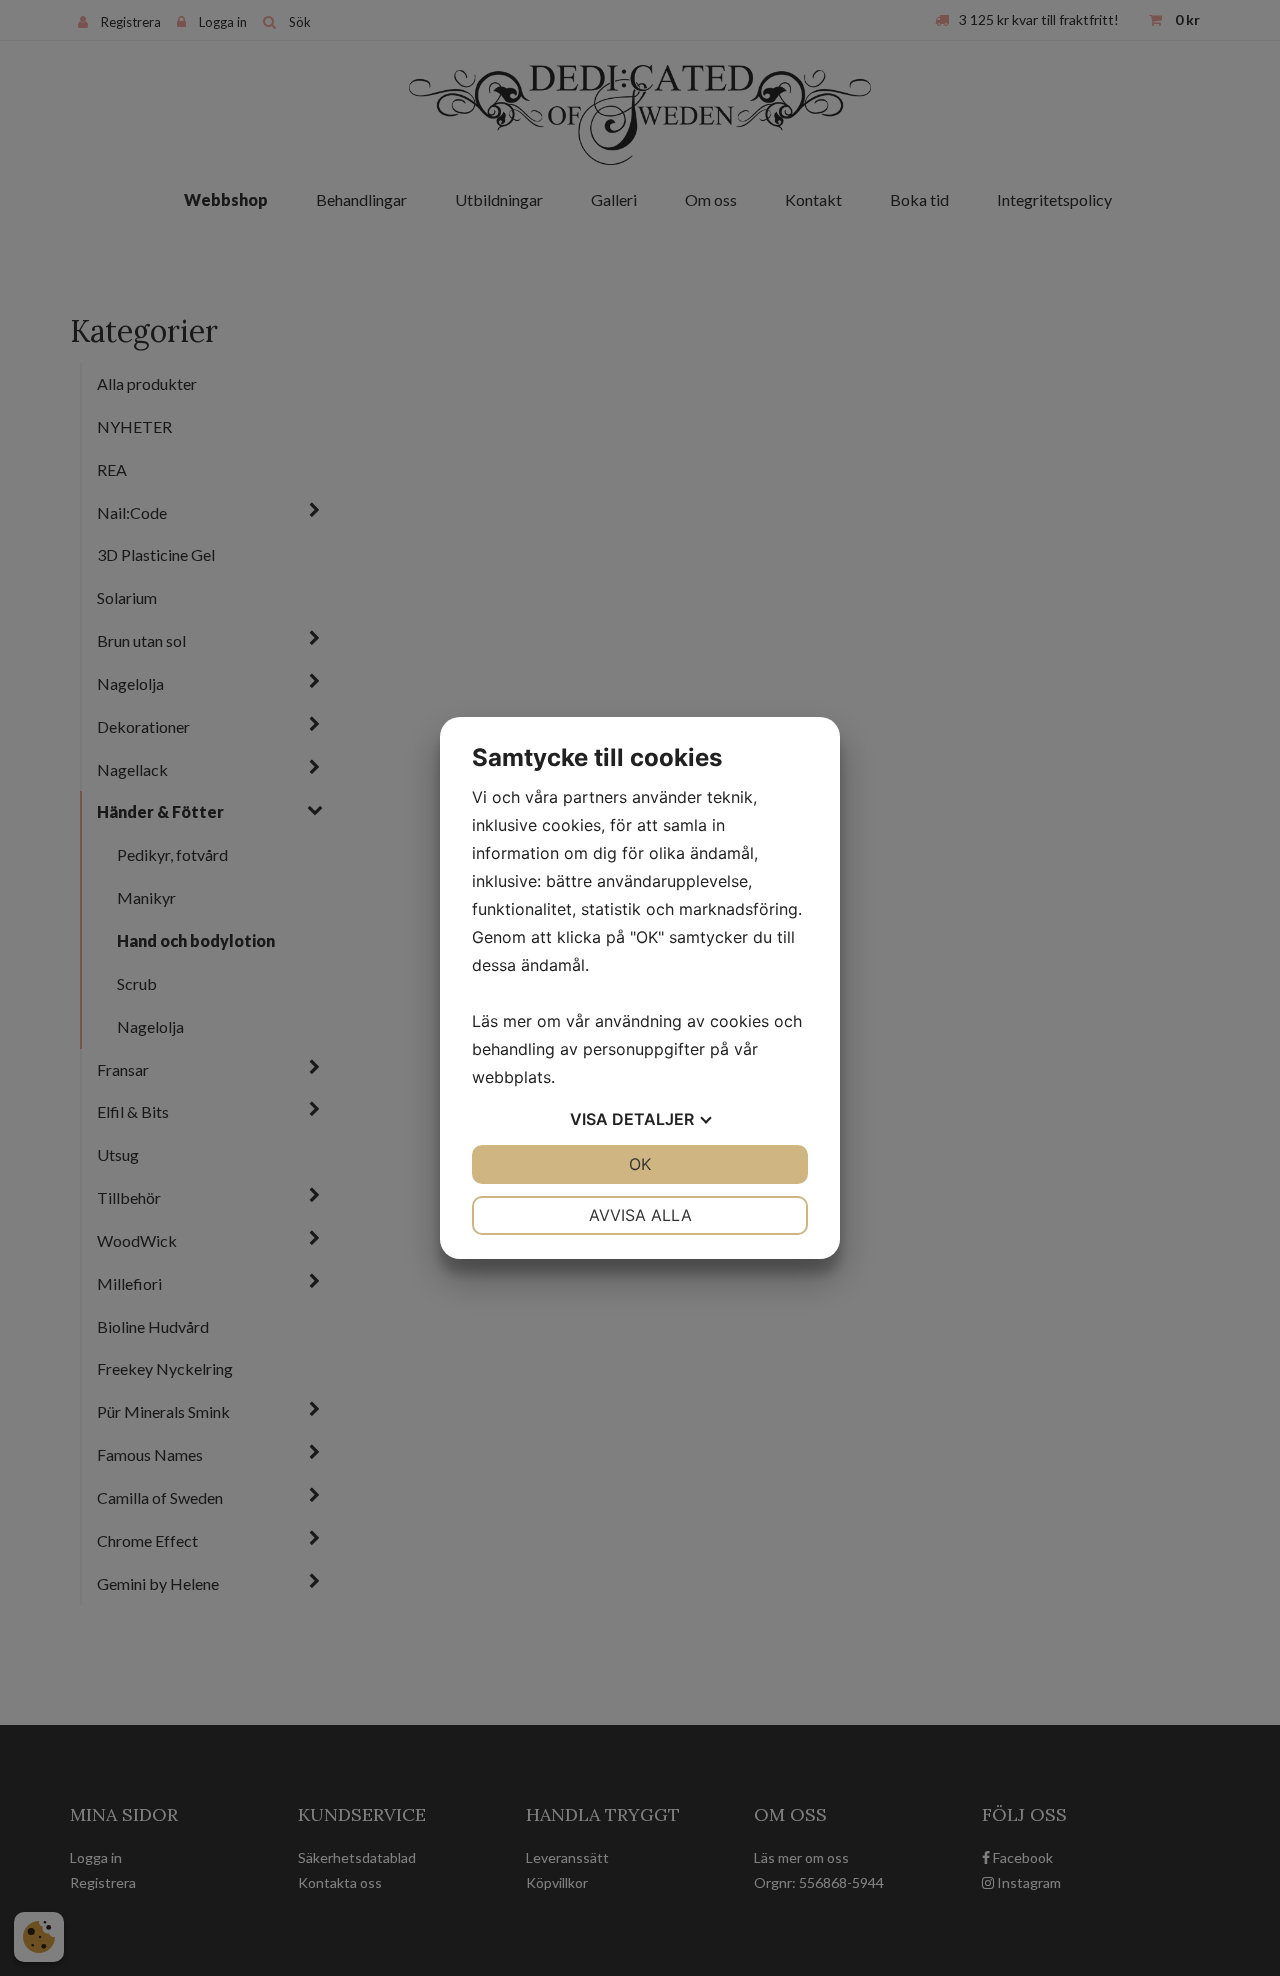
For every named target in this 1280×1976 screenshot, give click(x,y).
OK (640, 1164)
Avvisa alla (640, 1215)
